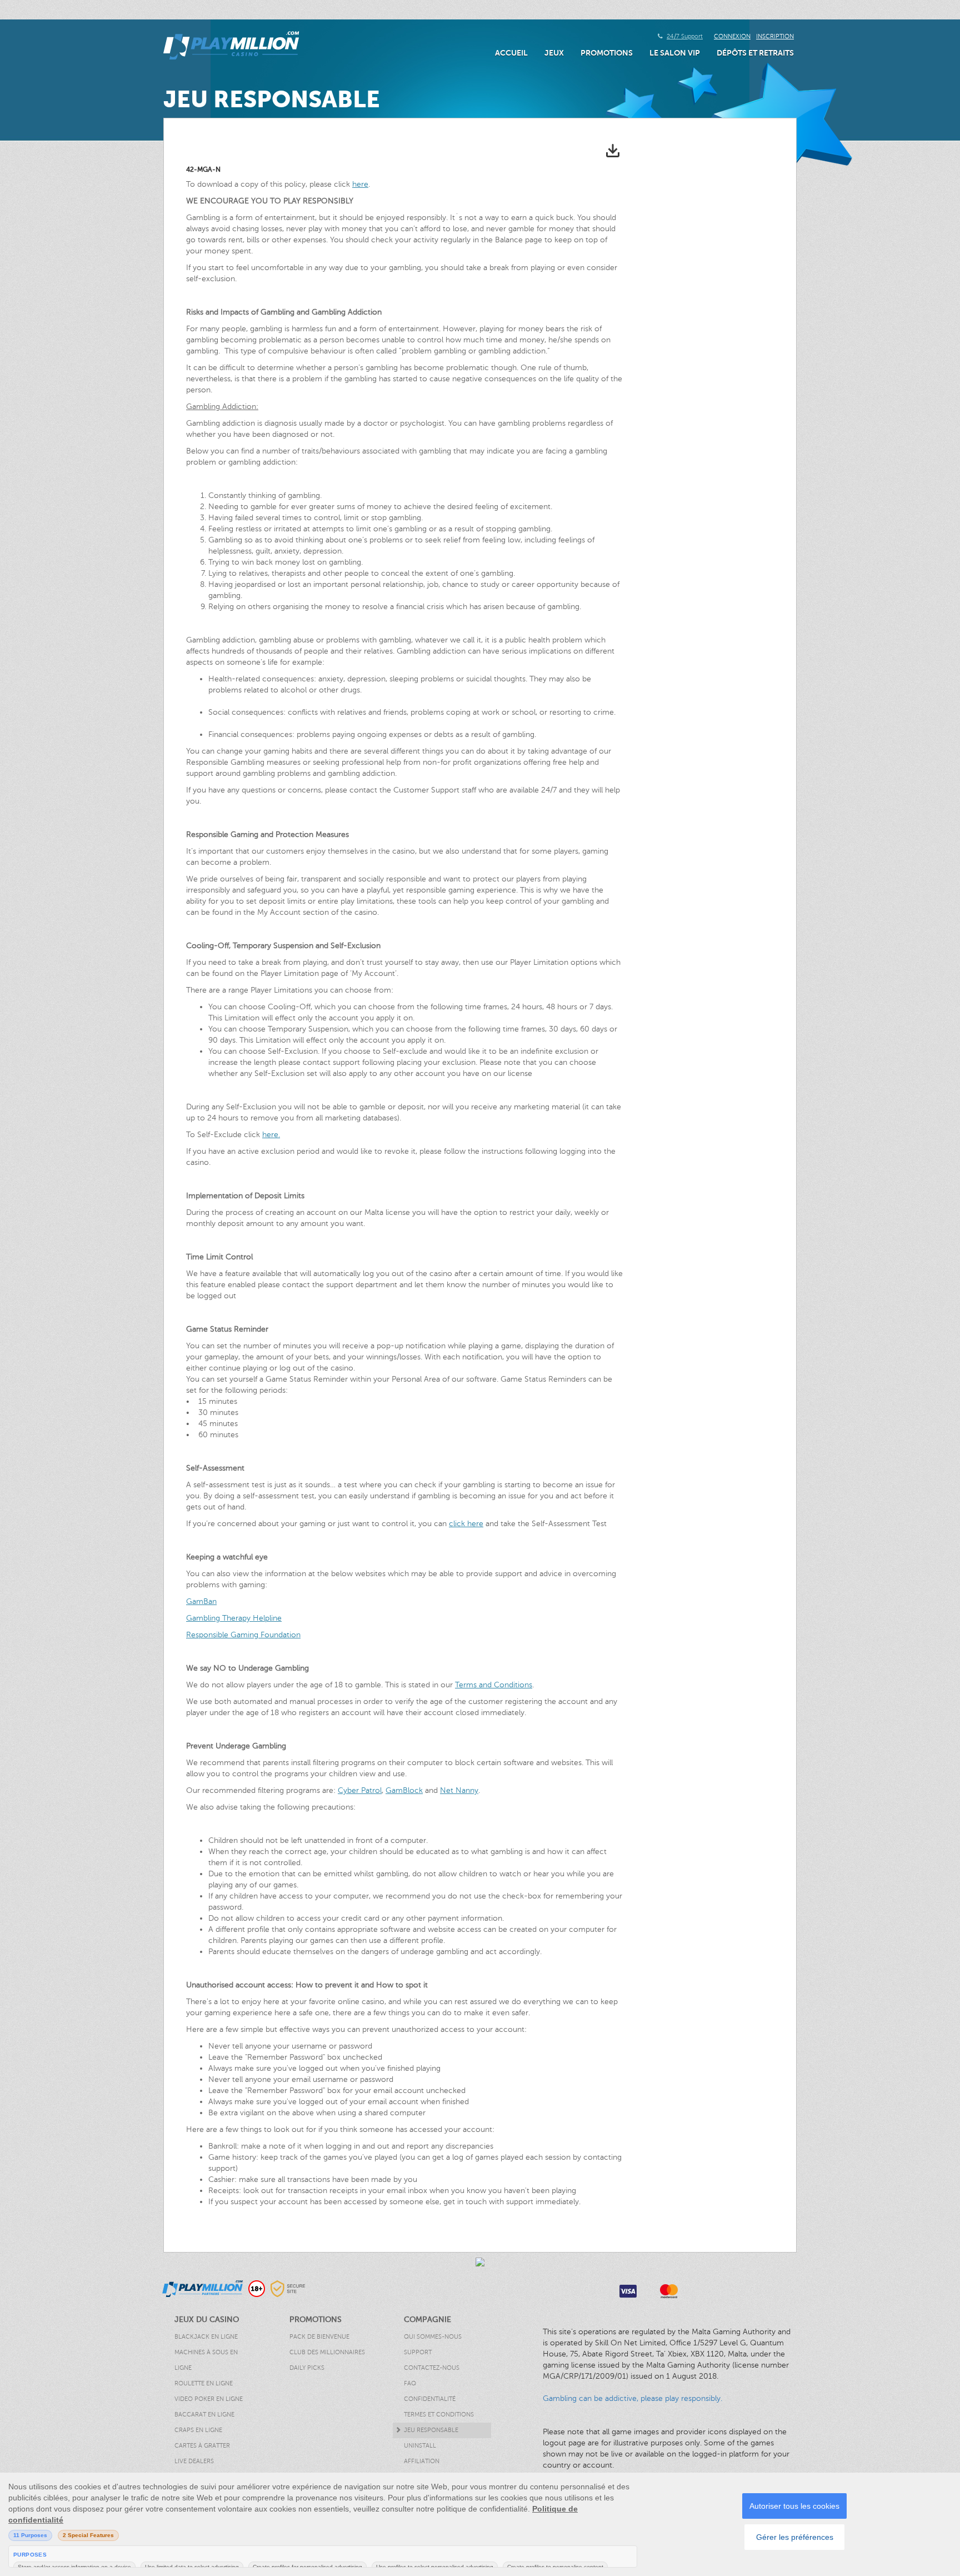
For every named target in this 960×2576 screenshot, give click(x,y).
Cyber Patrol (360, 1790)
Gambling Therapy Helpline (234, 1618)
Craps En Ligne (198, 2430)
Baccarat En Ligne (204, 2415)
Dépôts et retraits (755, 53)
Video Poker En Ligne (209, 2399)
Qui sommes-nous (433, 2337)
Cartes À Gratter (202, 2446)
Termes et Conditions (439, 2415)
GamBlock (404, 1790)
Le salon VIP (675, 53)
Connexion (732, 36)
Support (418, 2352)
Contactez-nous (432, 2368)
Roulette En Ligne (204, 2383)
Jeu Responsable (431, 2430)
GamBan (201, 1601)
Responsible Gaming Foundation (243, 1635)
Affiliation (422, 2461)
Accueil (511, 53)
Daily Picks (307, 2368)
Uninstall (420, 2446)
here (360, 184)
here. (271, 1135)
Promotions (607, 53)
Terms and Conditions (494, 1685)
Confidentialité (430, 2399)
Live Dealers (194, 2461)
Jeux (554, 53)
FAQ (410, 2383)
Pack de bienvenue (319, 2337)
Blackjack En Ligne (206, 2337)
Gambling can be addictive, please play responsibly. (632, 2398)
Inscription (775, 36)
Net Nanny (459, 1790)
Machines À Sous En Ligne (206, 2360)
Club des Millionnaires (327, 2352)
